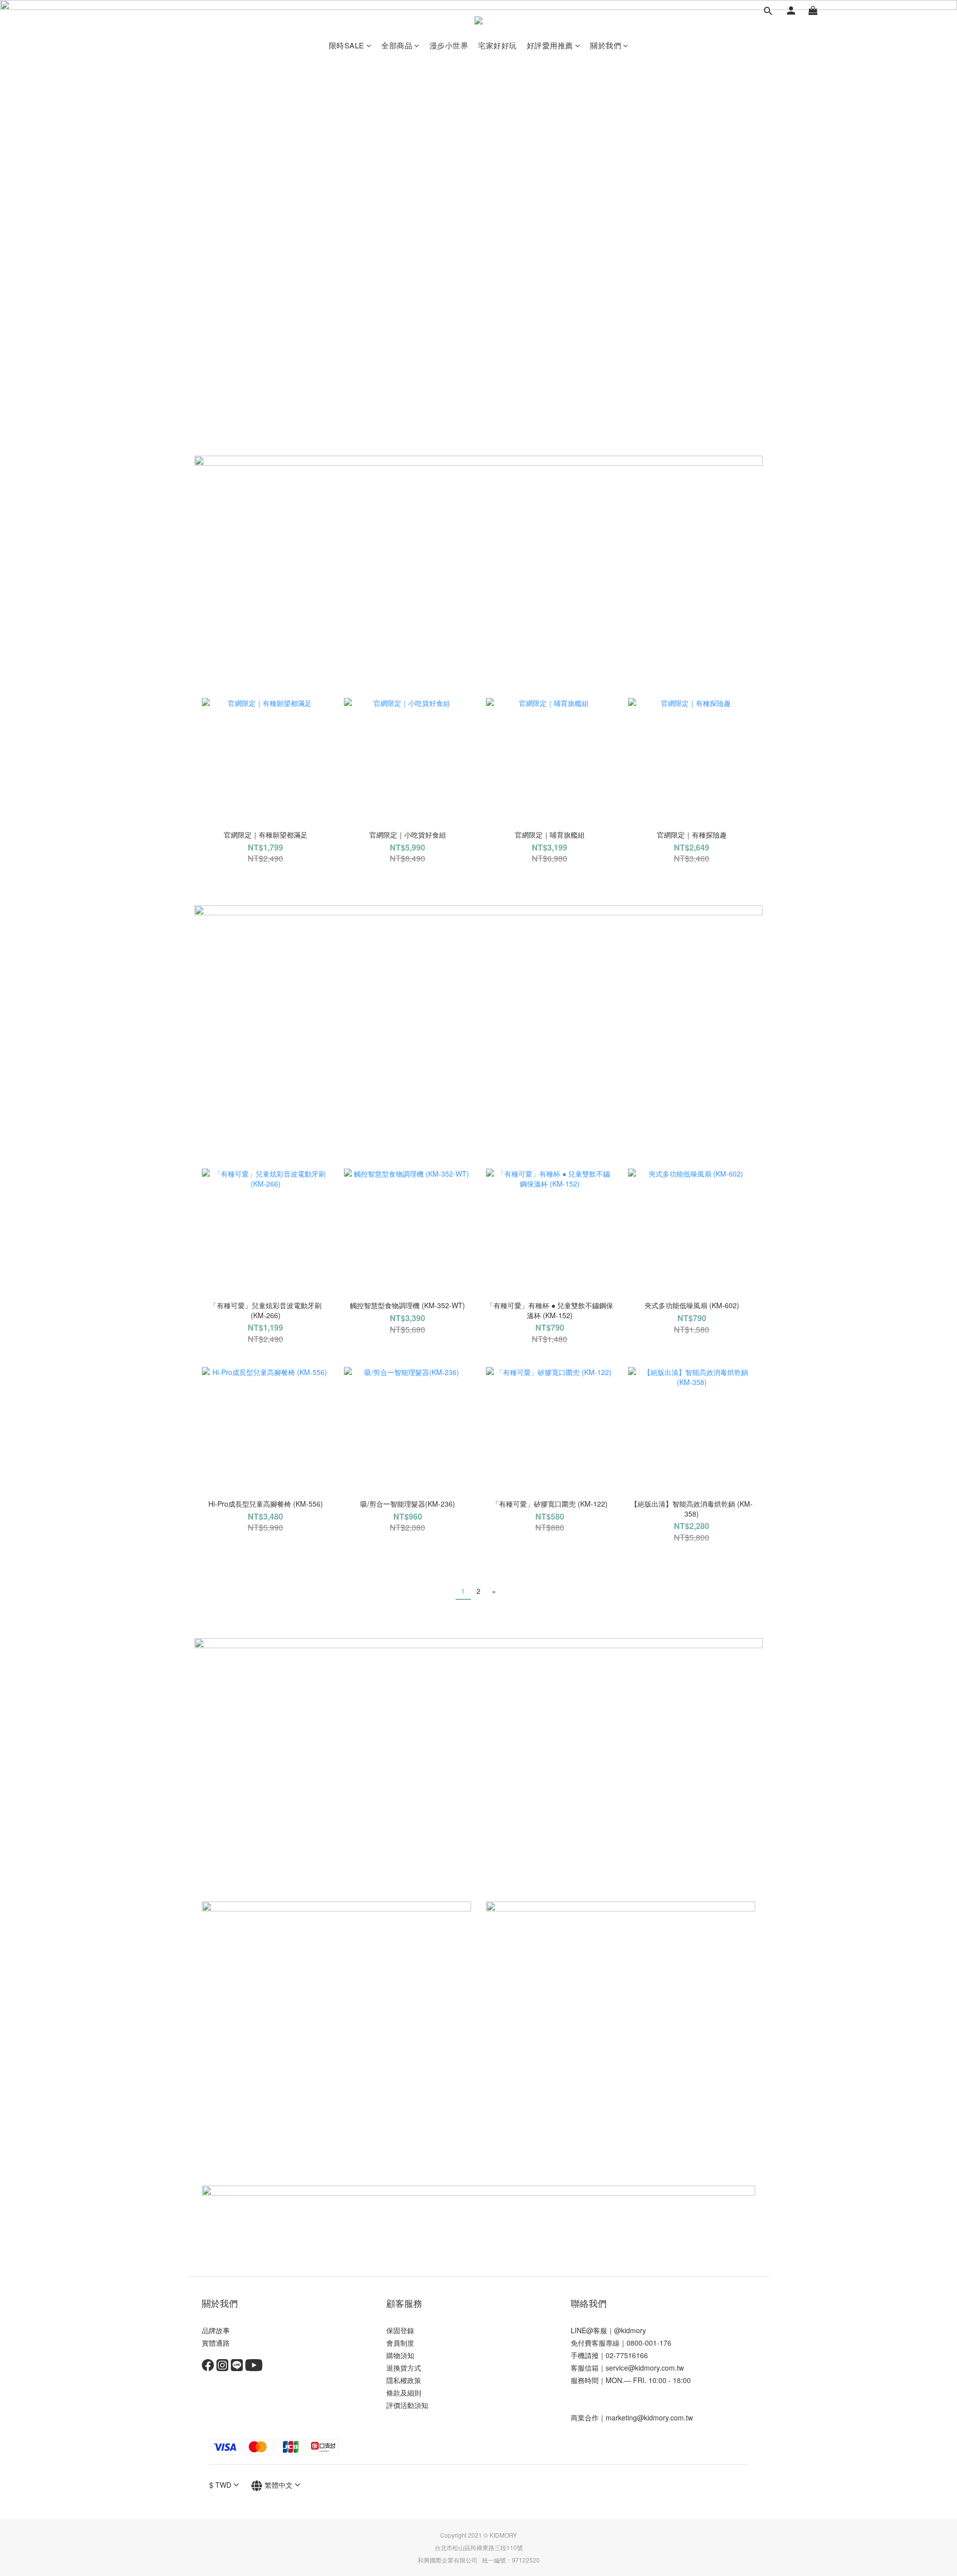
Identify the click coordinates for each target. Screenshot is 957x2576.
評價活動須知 (407, 2405)
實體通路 (216, 2343)
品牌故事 (216, 2330)
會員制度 (400, 2343)
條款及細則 (404, 2393)
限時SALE (347, 45)
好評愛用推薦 (550, 45)
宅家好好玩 (497, 45)
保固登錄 (400, 2330)
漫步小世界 (449, 45)
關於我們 (606, 45)
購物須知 (400, 2355)
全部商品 (397, 45)
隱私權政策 (404, 2380)
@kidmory (630, 2330)
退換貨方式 (404, 2368)
